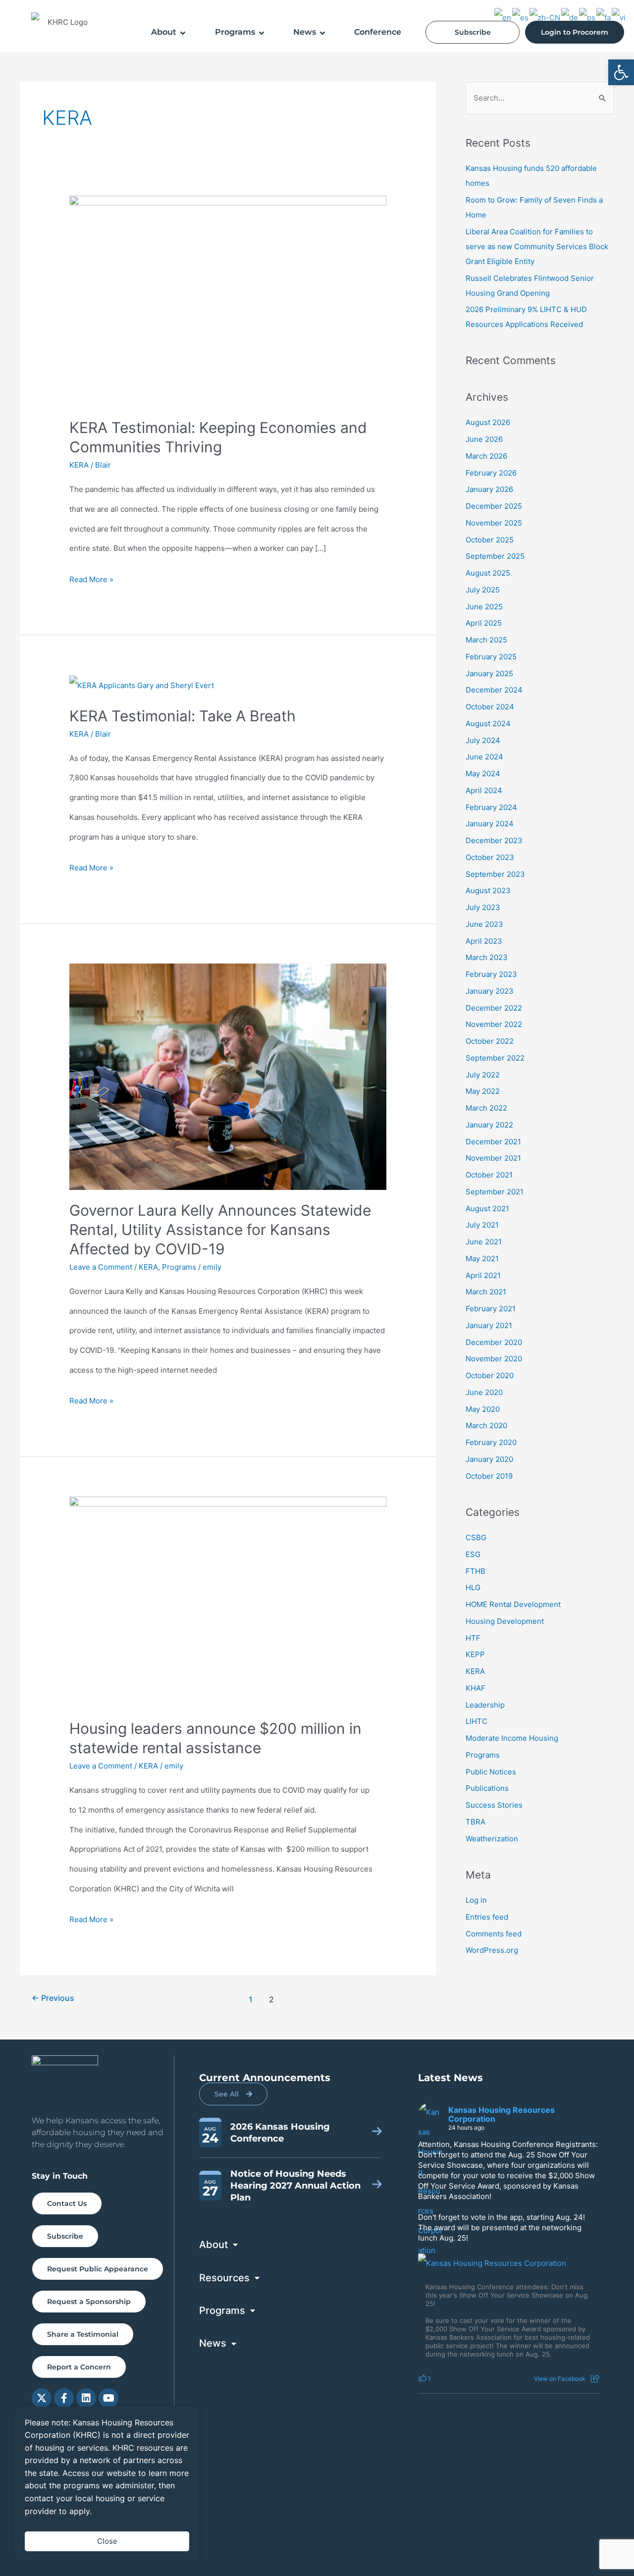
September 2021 (495, 1192)
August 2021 (487, 1208)
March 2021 (486, 1292)
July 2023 (483, 907)
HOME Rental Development (513, 1604)
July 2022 (483, 1075)
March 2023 (487, 957)
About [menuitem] (213, 2245)
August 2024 (488, 724)
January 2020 (489, 1459)
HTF (473, 1638)
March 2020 (486, 1425)
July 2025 (483, 590)
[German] (570, 17)
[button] (621, 72)
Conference (378, 32)
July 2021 (482, 1225)
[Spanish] (521, 17)
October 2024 (490, 707)
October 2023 (490, 857)
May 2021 (482, 1259)
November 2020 (494, 1359)
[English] (503, 17)
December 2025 (494, 506)
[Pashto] (588, 17)
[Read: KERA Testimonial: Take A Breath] (142, 685)
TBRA (475, 1822)
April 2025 (484, 623)
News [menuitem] (213, 2343)
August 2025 (488, 573)
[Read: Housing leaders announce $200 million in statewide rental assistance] (228, 1602)
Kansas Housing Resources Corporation (502, 2114)
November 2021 (493, 1158)
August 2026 (488, 422)
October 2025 (490, 540)
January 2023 (490, 991)
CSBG (476, 1537)
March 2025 (486, 640)
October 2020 (490, 1375)
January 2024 (490, 824)
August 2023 (488, 890)
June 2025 (484, 607)
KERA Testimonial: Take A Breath (183, 716)
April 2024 (484, 790)
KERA (79, 465)
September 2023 (495, 874)
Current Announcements (265, 2078)
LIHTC (476, 1721)
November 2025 (494, 523)
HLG (473, 1587)
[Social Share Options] (595, 2379)
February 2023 (491, 974)
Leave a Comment (101, 1267)
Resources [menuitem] (224, 2278)
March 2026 (486, 456)
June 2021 (484, 1242)
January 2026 (489, 489)
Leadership (485, 1705)
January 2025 (489, 673)
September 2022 (495, 1058)
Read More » (91, 577)
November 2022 (494, 1024)
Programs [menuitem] (222, 2310)
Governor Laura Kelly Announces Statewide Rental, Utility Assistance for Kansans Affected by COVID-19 (220, 1230)
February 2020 (491, 1442)
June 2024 (484, 757)
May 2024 (483, 774)
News (305, 32)
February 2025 (491, 657)
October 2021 (489, 1175)
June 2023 (484, 924)
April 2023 (484, 941)
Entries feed (487, 1917)
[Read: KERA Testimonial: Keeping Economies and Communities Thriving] (228, 301)
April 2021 (483, 1275)
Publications (487, 1788)
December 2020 (494, 1342)
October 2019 (489, 1476)
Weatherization (492, 1839)
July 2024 (483, 740)
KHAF (475, 1688)
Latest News (450, 2078)
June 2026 (484, 439)
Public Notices (491, 1772)
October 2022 (490, 1041)
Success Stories (494, 1805)
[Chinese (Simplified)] (545, 17)
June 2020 (484, 1392)
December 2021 (493, 1142)
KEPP (475, 1654)
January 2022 (489, 1125)
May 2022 (483, 1091)
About (164, 32)
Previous (53, 1998)
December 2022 (494, 1008)
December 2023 (494, 840)
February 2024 (491, 807)
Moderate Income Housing (512, 1738)
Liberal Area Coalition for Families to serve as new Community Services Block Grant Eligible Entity (537, 246)
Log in (476, 1900)
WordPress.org (492, 1950)
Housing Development (505, 1621)
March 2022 (486, 1108)
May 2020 (483, 1409)
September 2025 (495, 556)
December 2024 (494, 690)
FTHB (475, 1571)
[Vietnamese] (619, 17)
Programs (235, 32)
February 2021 (491, 1309)
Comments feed (494, 1934)
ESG (473, 1554)
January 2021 (489, 1325)
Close (107, 2541)
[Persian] (604, 17)
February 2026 (491, 473)
